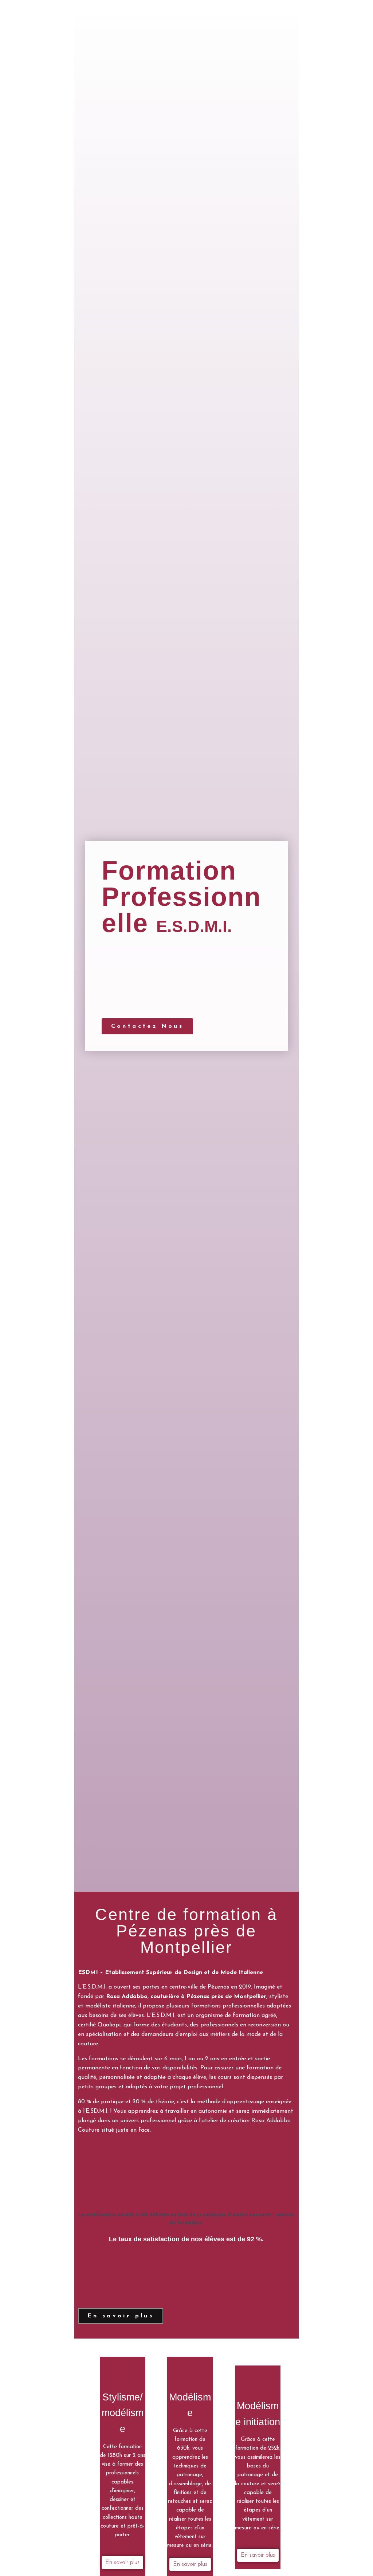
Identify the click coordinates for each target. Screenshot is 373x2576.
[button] (148, 1026)
